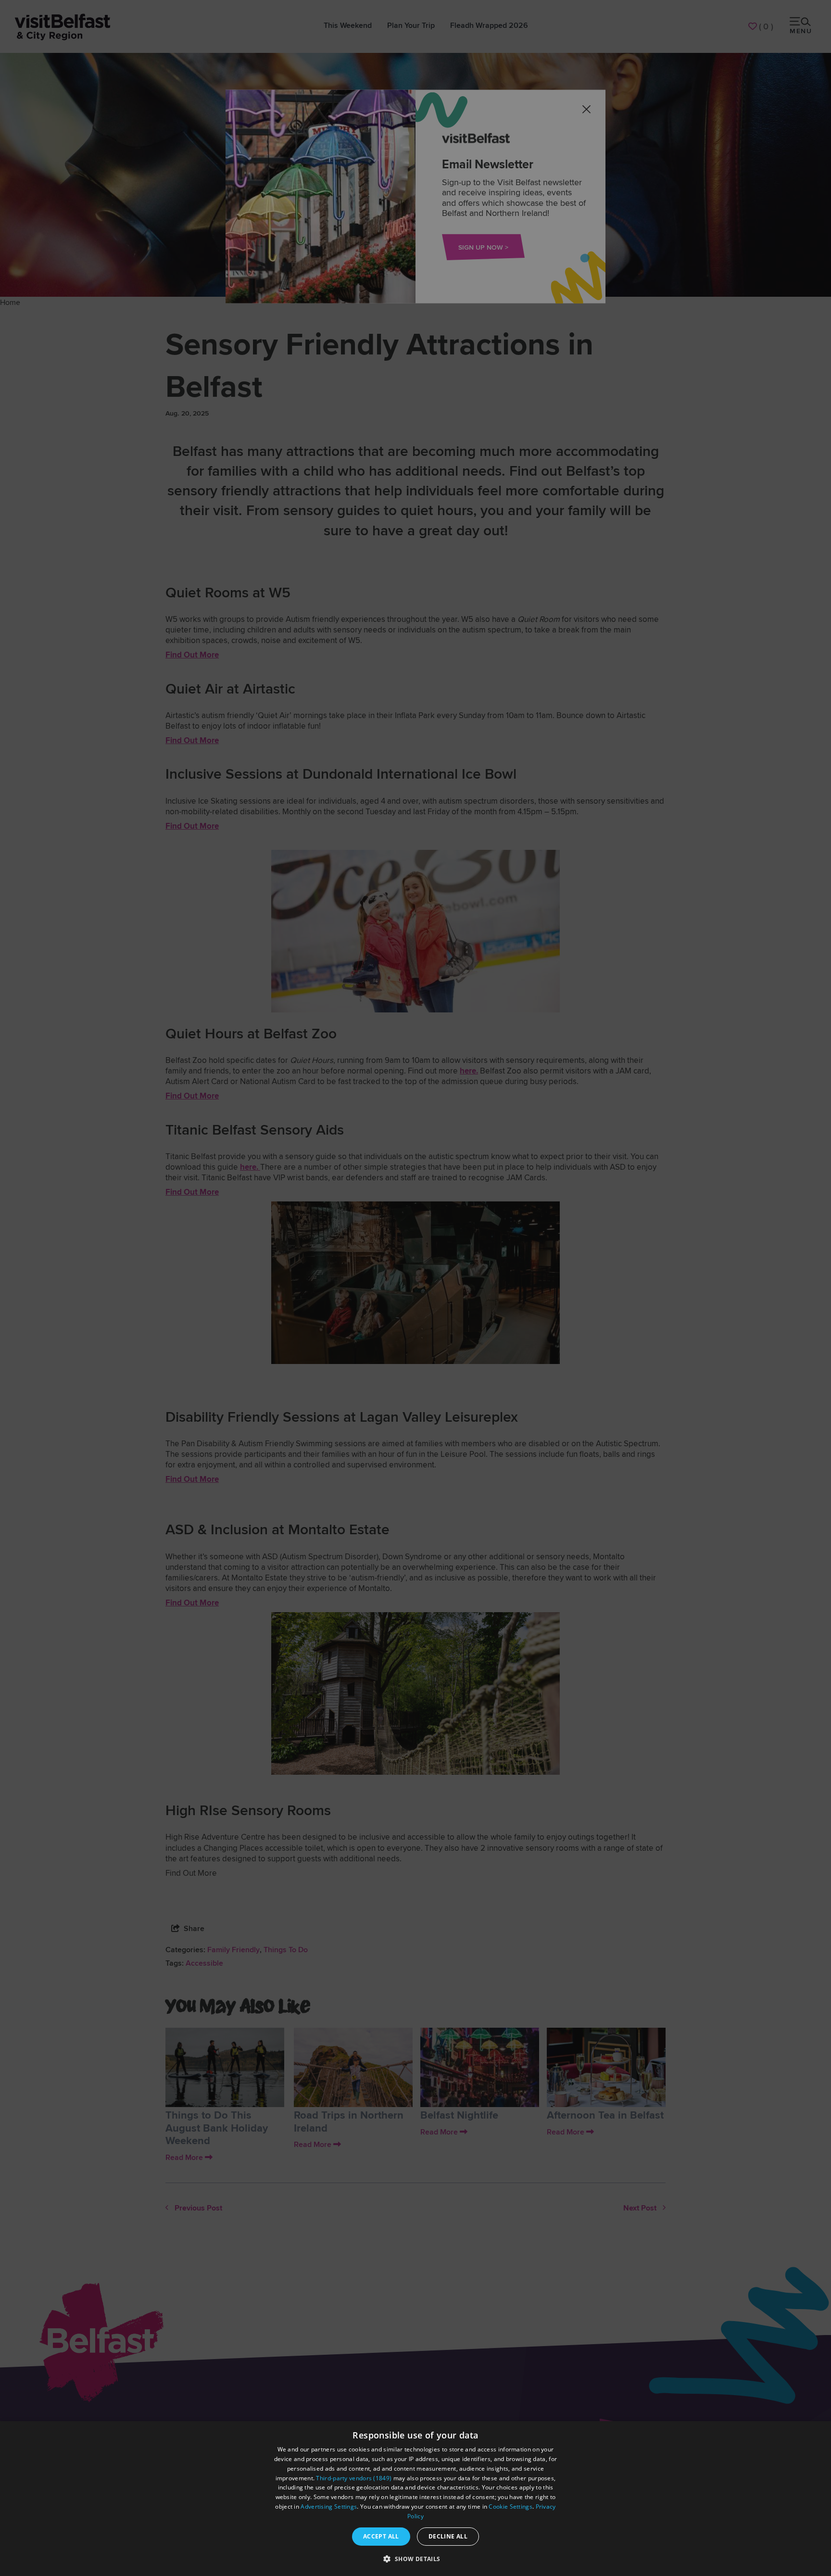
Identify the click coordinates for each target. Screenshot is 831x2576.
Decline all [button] (448, 2536)
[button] (415, 2559)
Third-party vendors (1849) (354, 2478)
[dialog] (415, 2499)
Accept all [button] (381, 2536)
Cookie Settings (510, 2507)
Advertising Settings (329, 2507)
